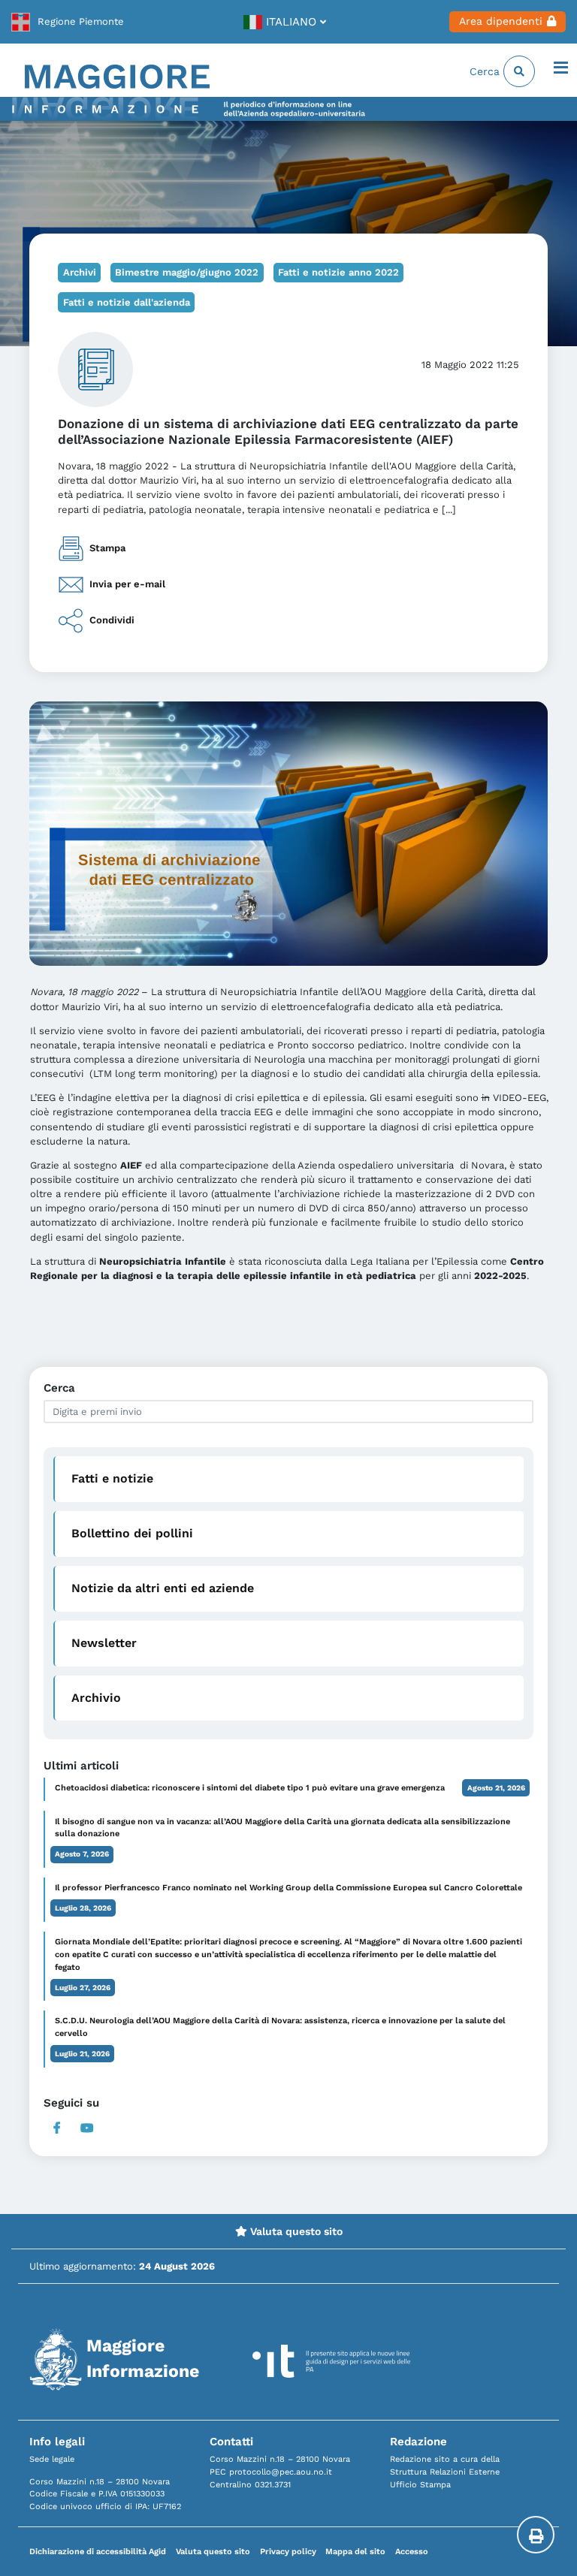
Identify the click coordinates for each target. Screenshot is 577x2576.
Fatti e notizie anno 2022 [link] (338, 272)
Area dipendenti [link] (501, 21)
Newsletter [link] (104, 1643)
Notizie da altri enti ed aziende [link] (163, 1588)
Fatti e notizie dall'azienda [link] (127, 302)
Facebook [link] (57, 2128)
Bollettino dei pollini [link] (132, 1533)
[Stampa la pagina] (536, 2535)
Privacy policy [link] (288, 2552)
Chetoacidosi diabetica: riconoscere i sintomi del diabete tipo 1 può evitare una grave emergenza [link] (250, 1788)
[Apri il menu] (561, 69)
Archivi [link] (80, 272)
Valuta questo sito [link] (295, 2231)
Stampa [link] (107, 548)
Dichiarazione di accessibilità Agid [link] (98, 2552)
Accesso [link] (412, 2552)
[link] (68, 22)
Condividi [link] (112, 620)
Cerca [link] (486, 71)
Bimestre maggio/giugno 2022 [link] (187, 272)
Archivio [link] (96, 1698)
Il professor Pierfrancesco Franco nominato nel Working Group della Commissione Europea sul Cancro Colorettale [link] (288, 1888)
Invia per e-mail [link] (127, 584)
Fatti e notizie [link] (112, 1478)
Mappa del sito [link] (355, 2552)
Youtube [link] (87, 2128)
